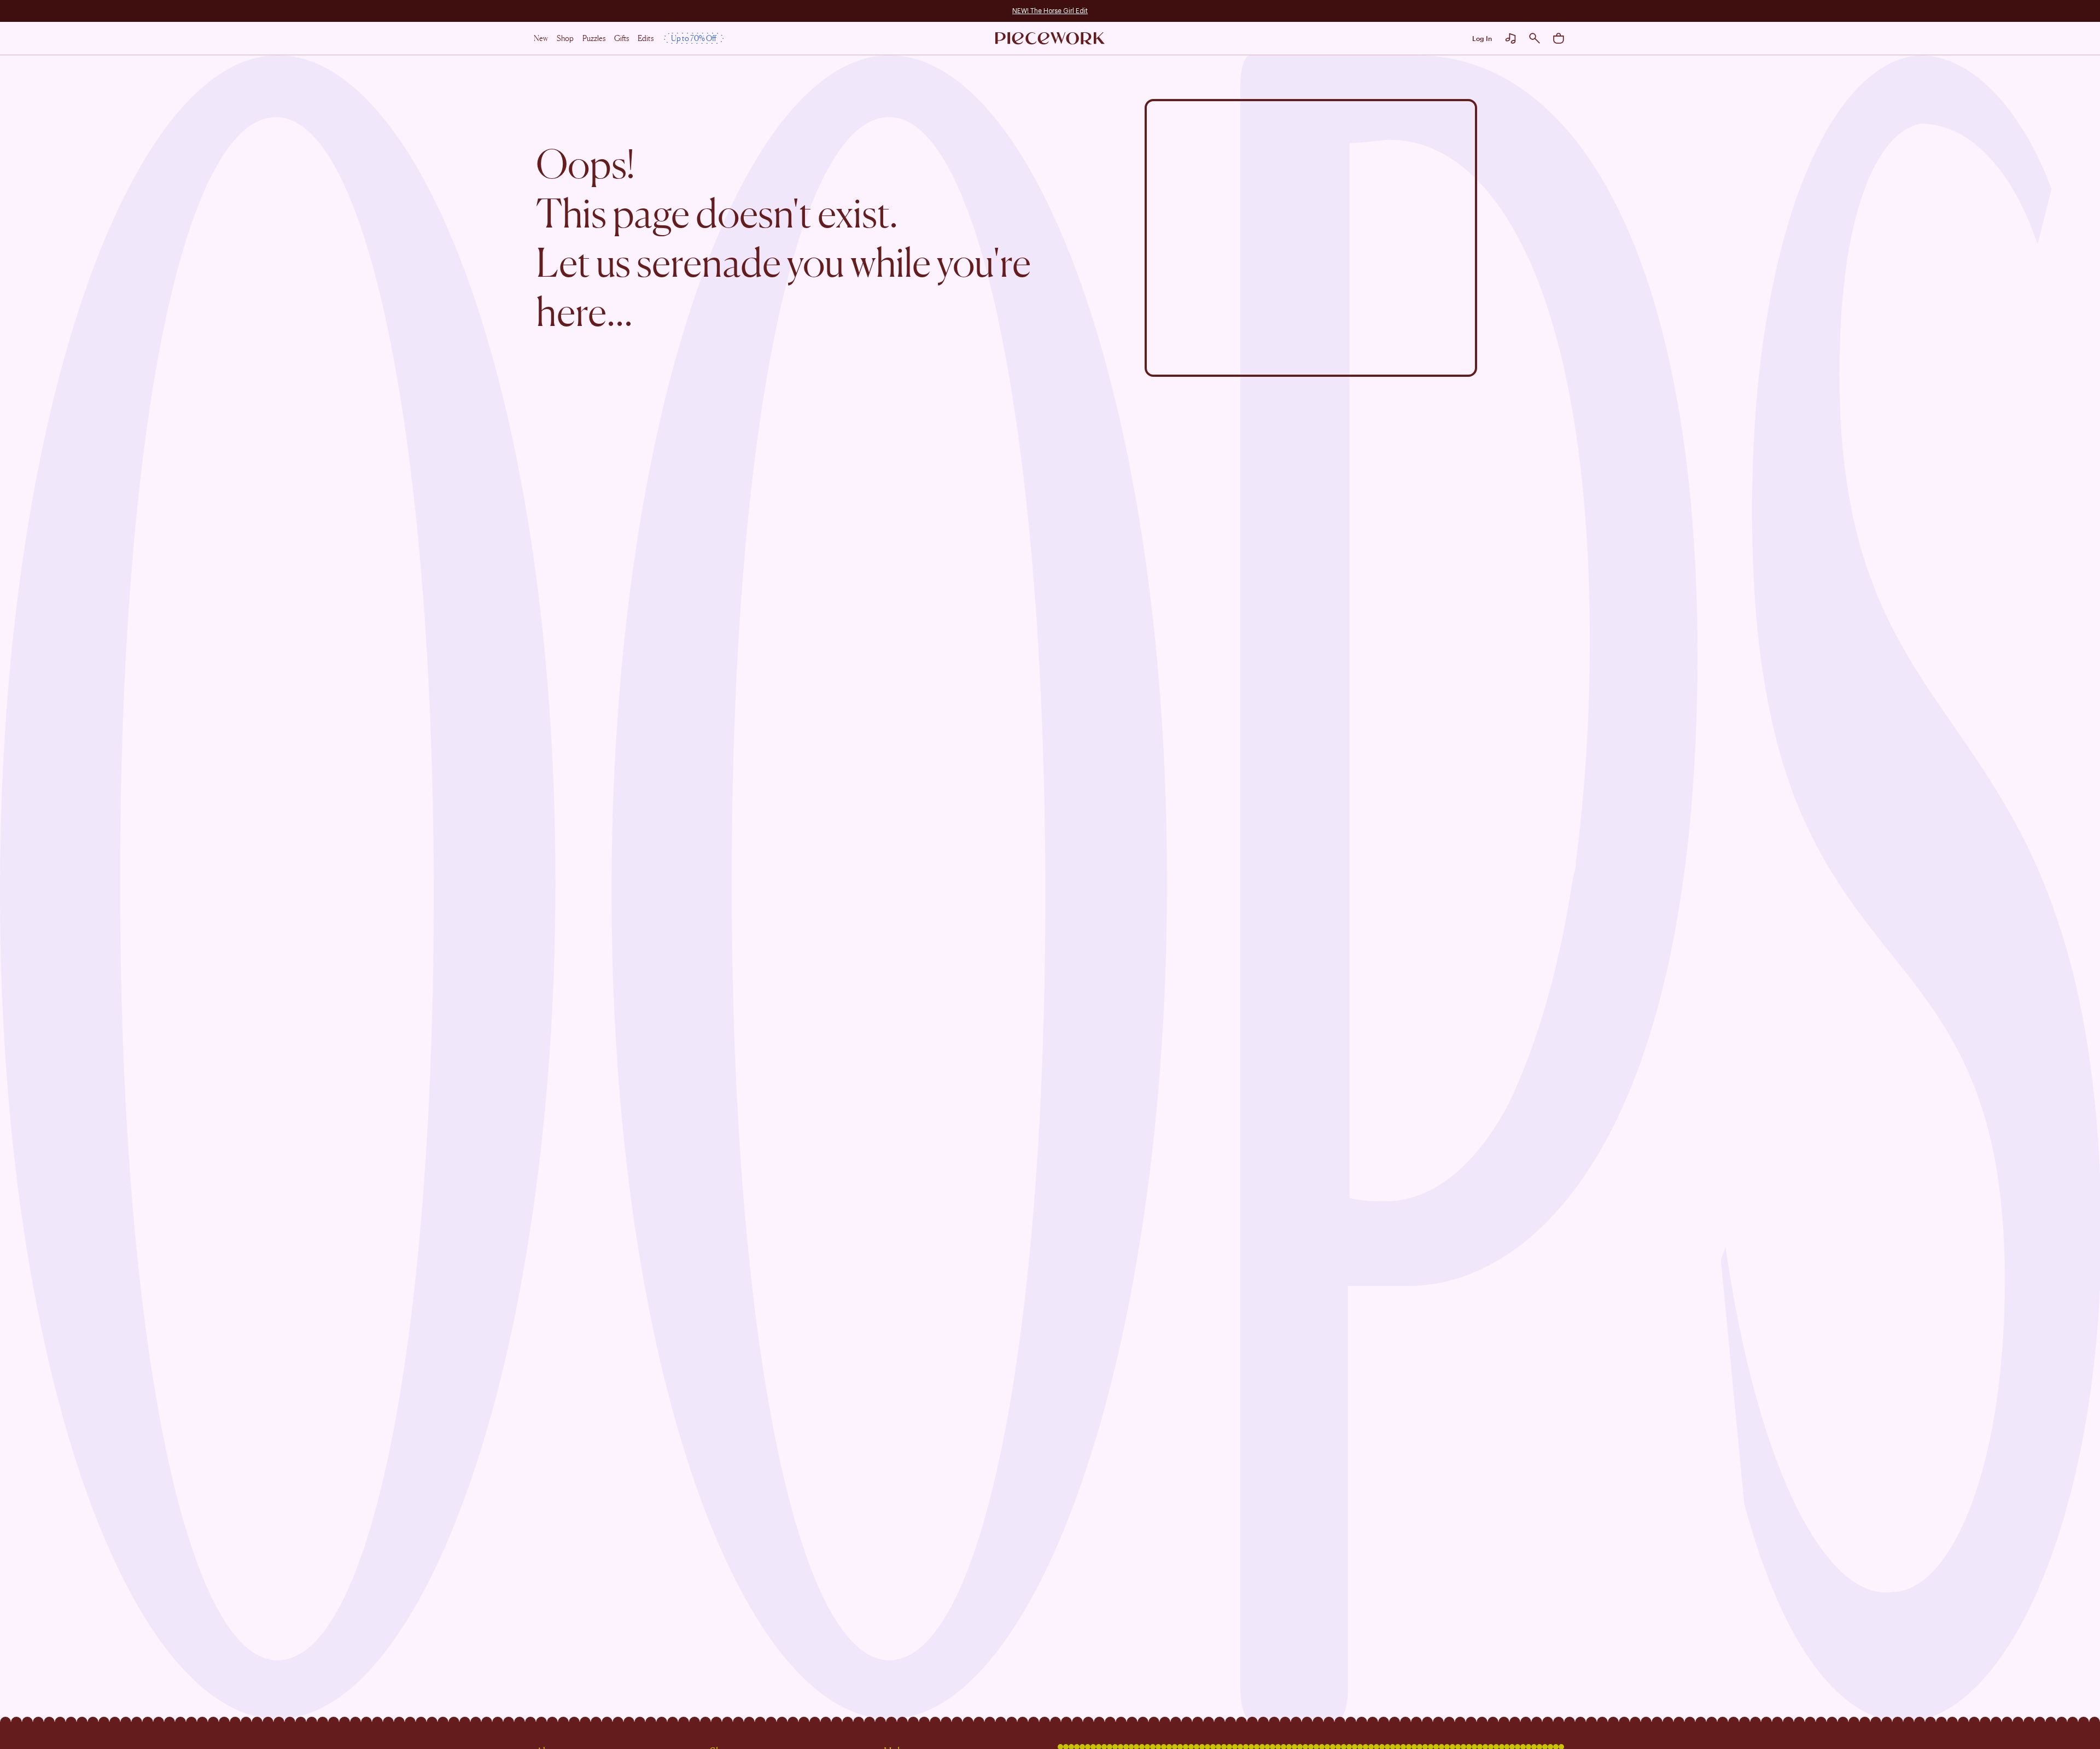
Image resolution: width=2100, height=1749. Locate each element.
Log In (1482, 38)
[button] (1535, 38)
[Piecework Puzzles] (1050, 39)
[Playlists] (1510, 38)
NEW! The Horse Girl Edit (1050, 11)
